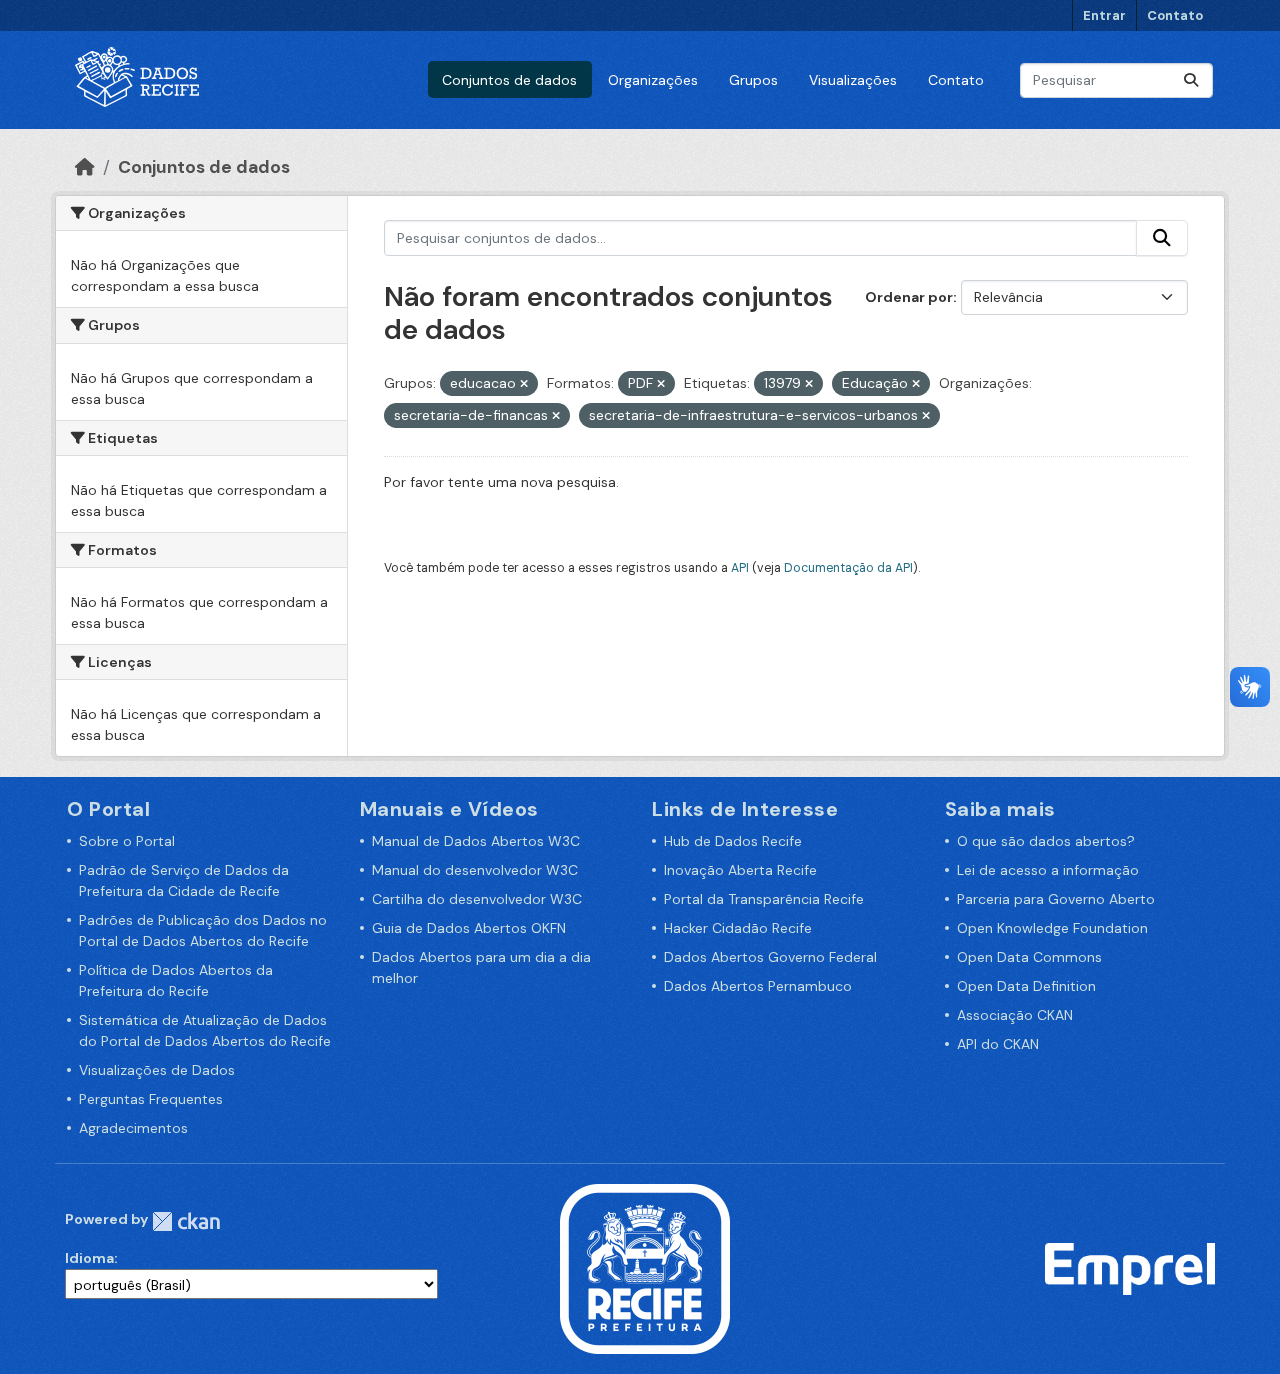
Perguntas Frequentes (151, 1099)
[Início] (85, 167)
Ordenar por (909, 297)
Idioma (89, 1258)
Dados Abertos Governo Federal (770, 957)
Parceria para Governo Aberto (1056, 899)
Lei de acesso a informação (1048, 870)
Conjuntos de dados (509, 80)
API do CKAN (998, 1044)
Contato (1175, 15)
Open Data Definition (1026, 986)
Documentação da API (848, 568)
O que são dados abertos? (1046, 841)
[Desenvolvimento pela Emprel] (1130, 1268)
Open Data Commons (1029, 957)
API (740, 568)
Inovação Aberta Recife (740, 870)
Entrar (1104, 15)
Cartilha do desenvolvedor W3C (477, 899)
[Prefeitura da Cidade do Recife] (645, 1268)
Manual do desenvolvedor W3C (475, 870)
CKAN (186, 1221)
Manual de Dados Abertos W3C (476, 841)
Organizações (653, 80)
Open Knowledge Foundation (1052, 928)
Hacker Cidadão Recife (738, 928)
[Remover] (524, 384)
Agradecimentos (133, 1128)
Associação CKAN (1015, 1015)
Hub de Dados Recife (733, 841)
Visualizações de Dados (157, 1070)
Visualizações (853, 80)
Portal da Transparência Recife (764, 899)
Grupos (753, 80)
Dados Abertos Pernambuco (758, 986)
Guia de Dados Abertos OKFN (469, 928)
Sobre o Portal (127, 841)
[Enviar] (1191, 80)
